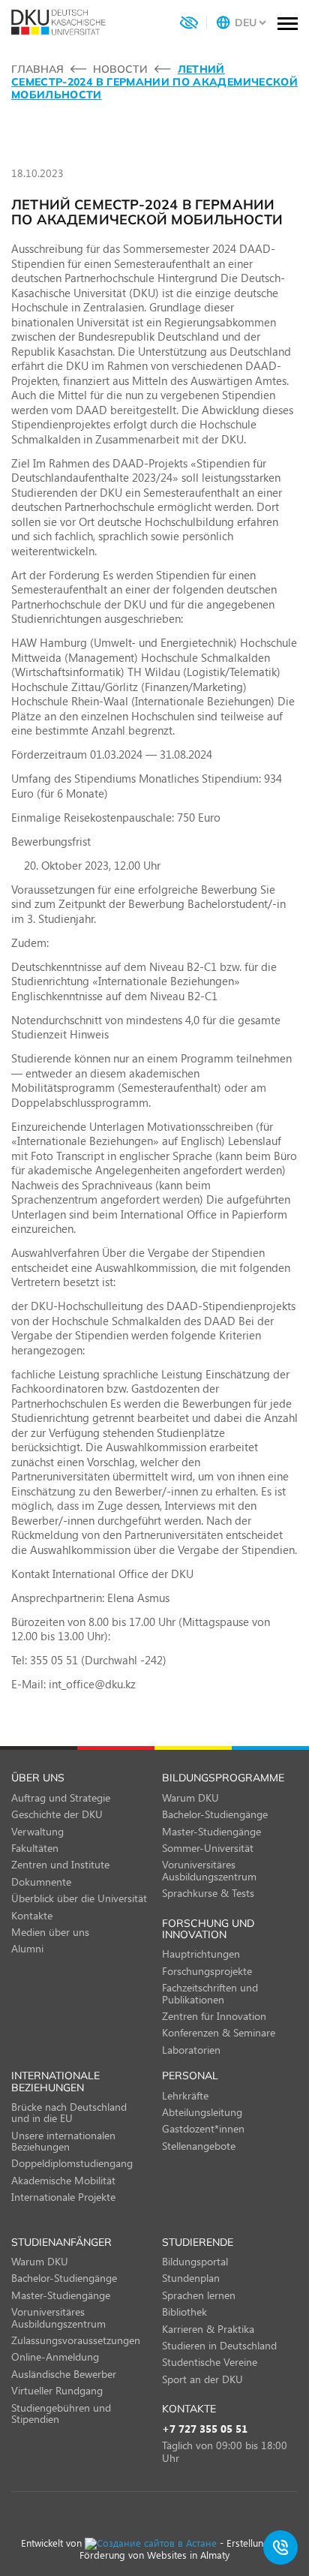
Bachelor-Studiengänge (215, 1814)
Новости (120, 69)
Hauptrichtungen (201, 1954)
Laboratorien (191, 2050)
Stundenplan (191, 2278)
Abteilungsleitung (202, 2112)
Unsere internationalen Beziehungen (63, 2141)
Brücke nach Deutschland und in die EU (69, 2112)
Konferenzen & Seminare (219, 2032)
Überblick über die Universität (79, 1898)
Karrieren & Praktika (208, 2329)
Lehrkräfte (185, 2095)
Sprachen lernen (199, 2295)
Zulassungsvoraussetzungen (76, 2340)
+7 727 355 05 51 (205, 2429)
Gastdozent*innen (203, 2128)
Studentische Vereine (210, 2362)
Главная (37, 69)
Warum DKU (190, 1797)
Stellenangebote (199, 2146)
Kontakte (32, 1915)
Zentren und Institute (60, 1864)
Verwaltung (37, 1831)
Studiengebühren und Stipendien (61, 2413)
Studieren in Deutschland (219, 2345)
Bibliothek (184, 2311)
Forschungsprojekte (207, 1971)
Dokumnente (41, 1882)
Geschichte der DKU (57, 1814)
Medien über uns (50, 1932)
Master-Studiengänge (211, 1831)
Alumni (27, 1948)
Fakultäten (35, 1848)
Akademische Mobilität (63, 2180)
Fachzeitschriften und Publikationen (210, 1993)
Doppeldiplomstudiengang (72, 2163)
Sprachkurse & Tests (208, 1893)
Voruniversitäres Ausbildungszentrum (209, 1870)
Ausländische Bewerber (64, 2374)
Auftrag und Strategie (61, 1797)
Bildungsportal (195, 2261)
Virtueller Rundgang (57, 2390)
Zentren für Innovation (214, 2016)
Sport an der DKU (202, 2379)
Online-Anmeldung (55, 2357)
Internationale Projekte (63, 2197)
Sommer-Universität (208, 1848)
